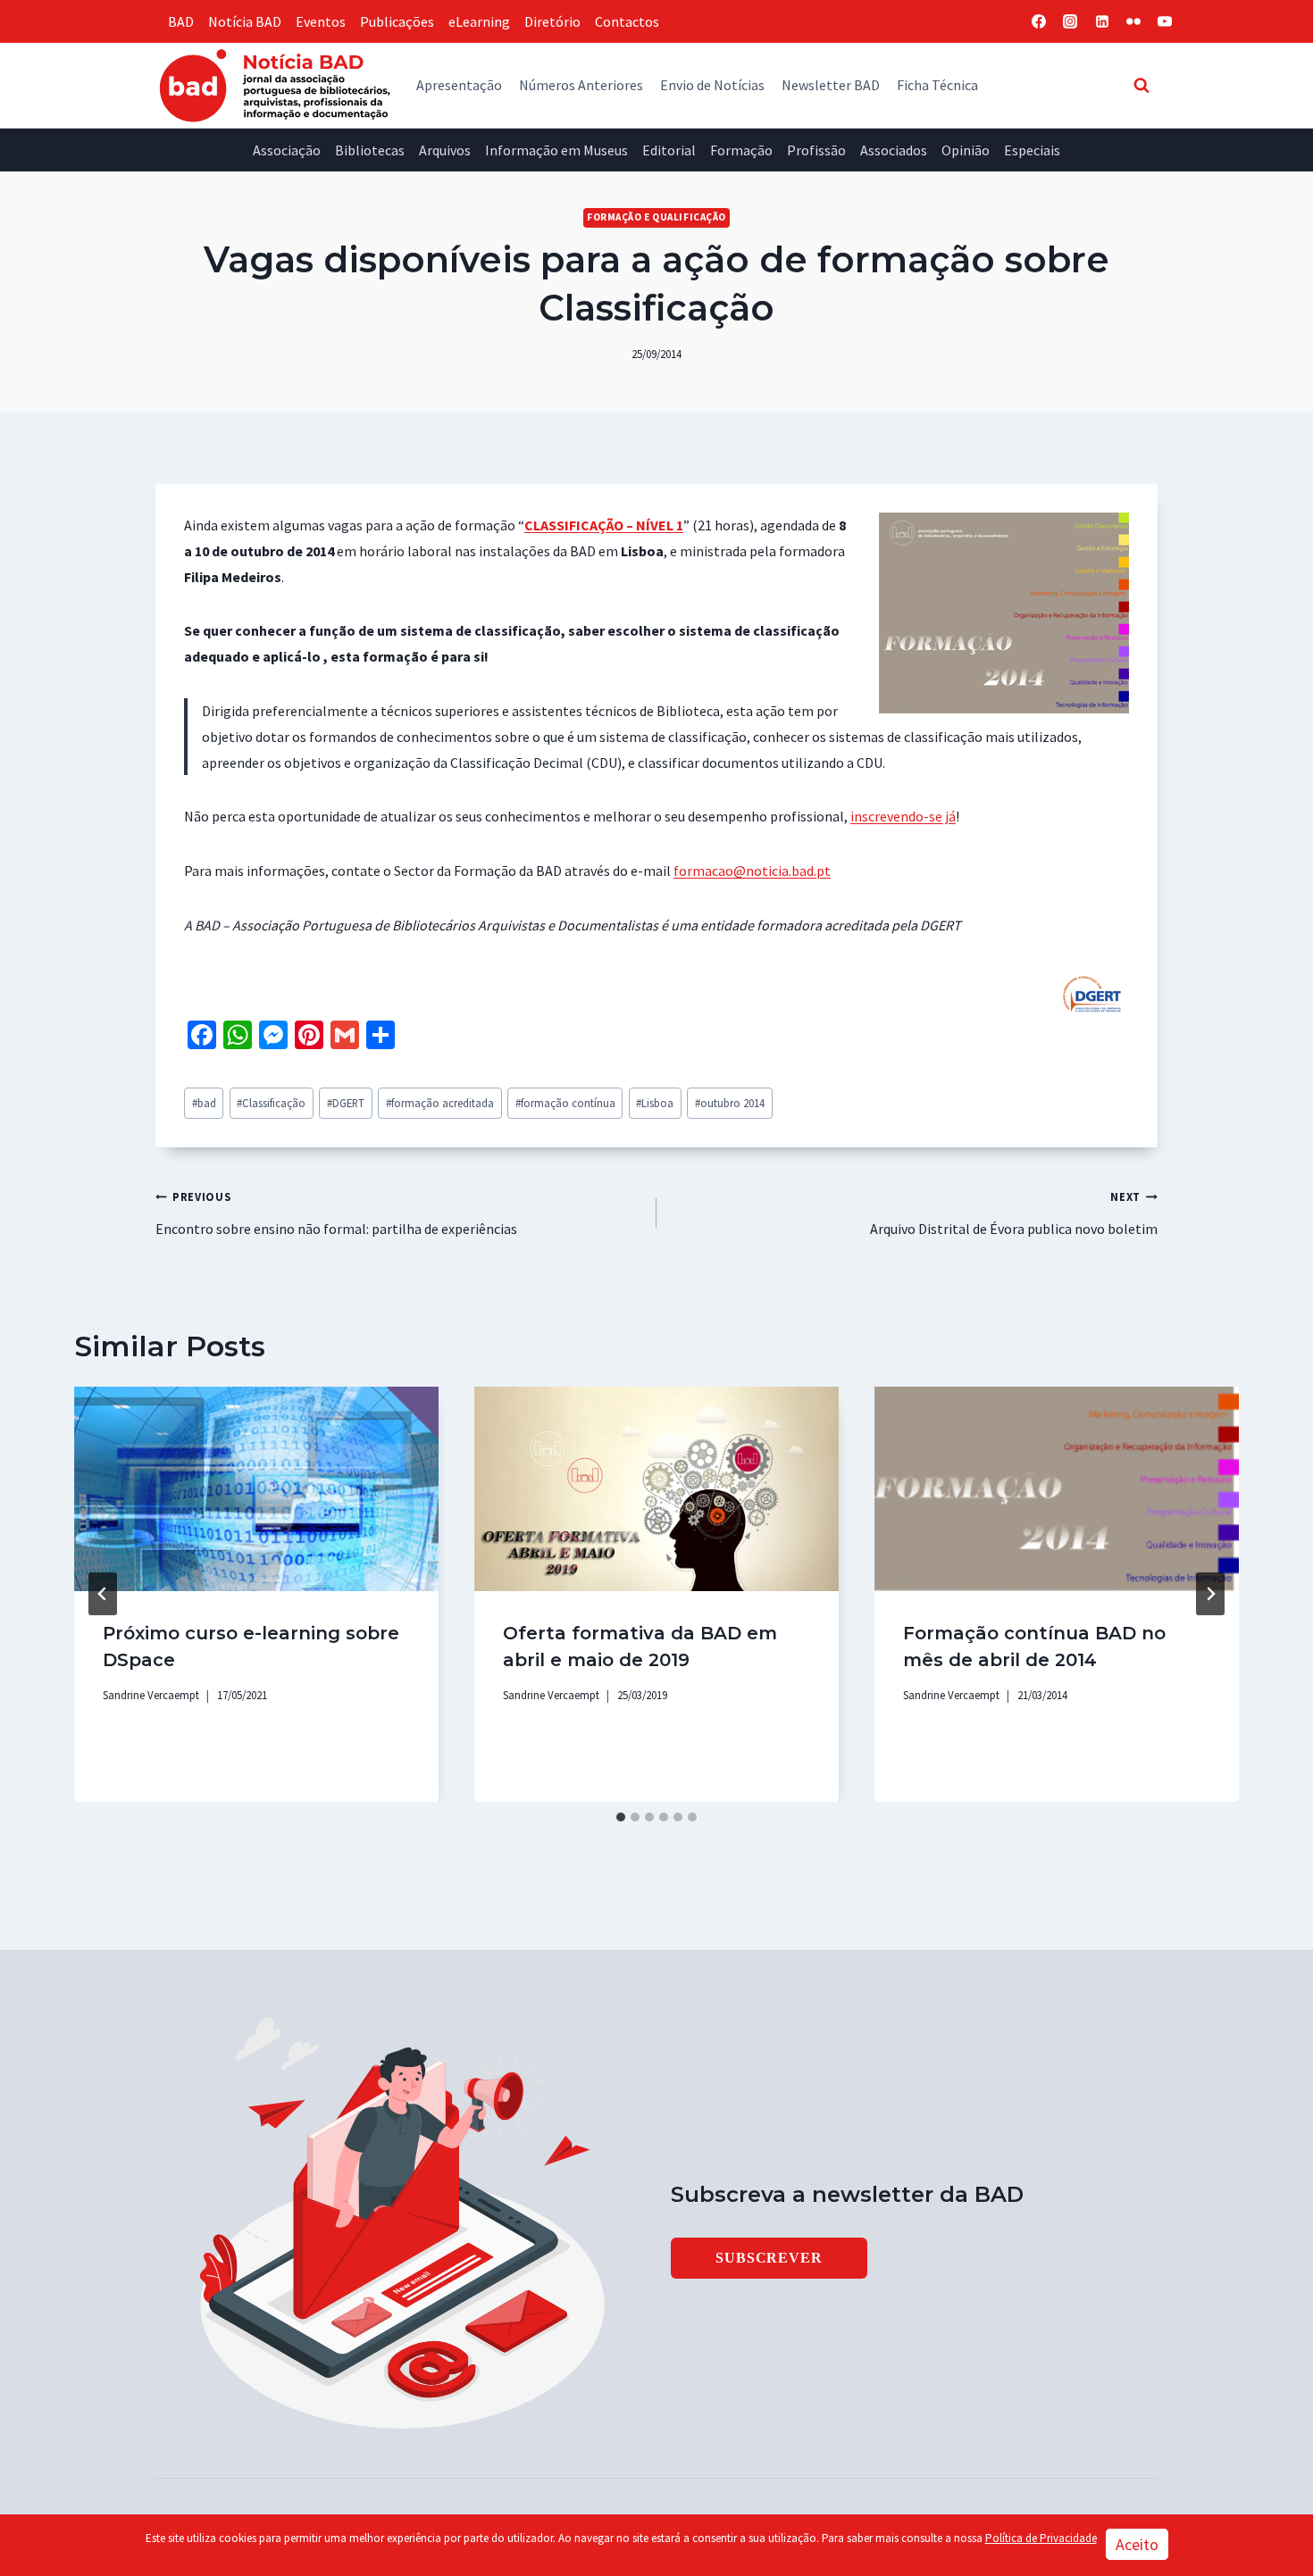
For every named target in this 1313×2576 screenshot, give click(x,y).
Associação (287, 150)
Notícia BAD (245, 21)
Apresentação (459, 85)
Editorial (669, 150)
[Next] (1210, 1594)
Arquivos (445, 150)
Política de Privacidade (1041, 2538)
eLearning (479, 21)
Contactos (627, 21)
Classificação (271, 1103)
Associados (894, 150)
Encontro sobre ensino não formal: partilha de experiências (336, 1213)
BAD (181, 21)
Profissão (816, 150)
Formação (741, 150)
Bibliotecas (370, 150)
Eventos (321, 21)
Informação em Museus (556, 150)
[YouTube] (1165, 21)
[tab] (621, 1817)
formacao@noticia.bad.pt (752, 871)
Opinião (966, 150)
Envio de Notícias (712, 85)
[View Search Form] (1142, 85)
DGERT (346, 1103)
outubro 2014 (730, 1103)
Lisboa (655, 1103)
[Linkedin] (1102, 21)
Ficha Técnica (937, 85)
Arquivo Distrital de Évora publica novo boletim (1014, 1213)
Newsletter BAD (831, 85)
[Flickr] (1133, 21)
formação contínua (565, 1103)
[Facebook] (1039, 21)
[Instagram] (1070, 21)
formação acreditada (440, 1103)
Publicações (397, 21)
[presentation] (256, 1489)
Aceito (1137, 2544)
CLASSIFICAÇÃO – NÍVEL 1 (604, 525)
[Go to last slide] (103, 1594)
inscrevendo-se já (903, 816)
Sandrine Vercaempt (151, 1695)
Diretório (552, 21)
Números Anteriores (581, 85)
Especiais (1032, 150)
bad (204, 1103)
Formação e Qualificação (656, 217)
